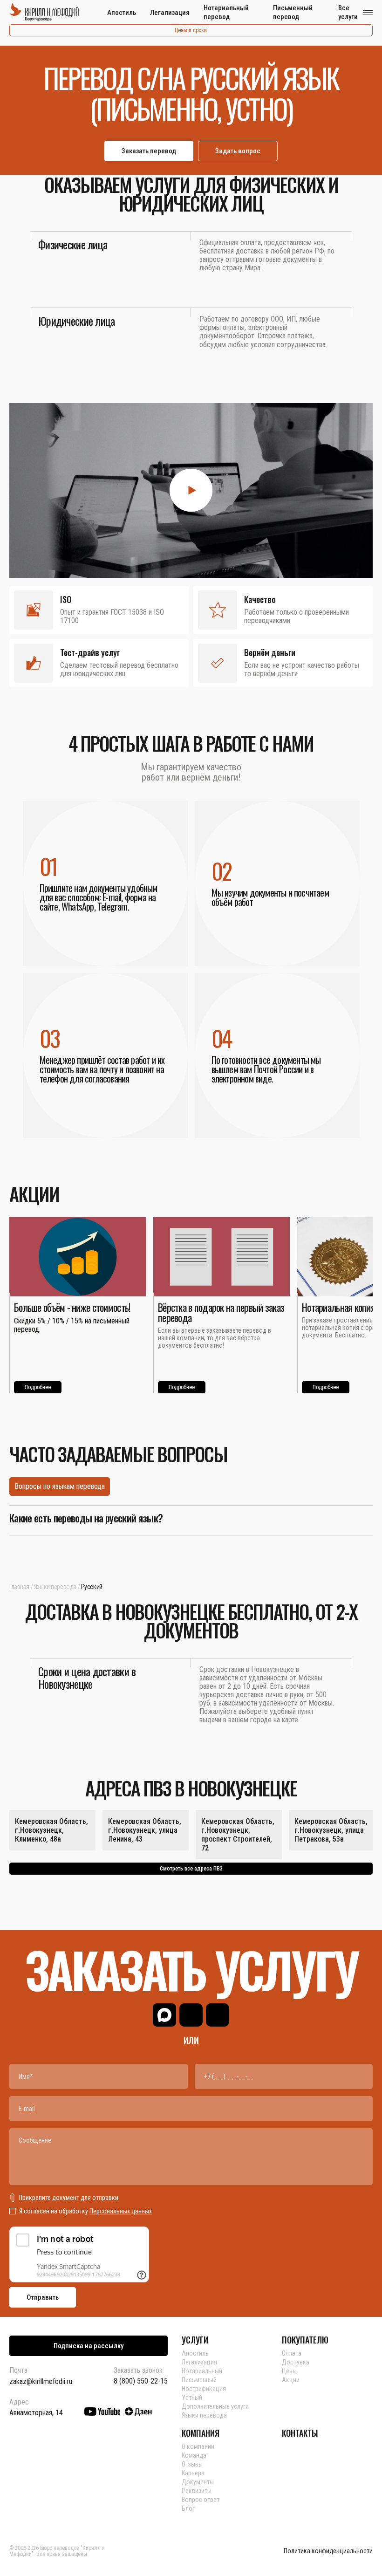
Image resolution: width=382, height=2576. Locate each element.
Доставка (296, 2362)
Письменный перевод (293, 12)
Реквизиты (197, 2491)
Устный (192, 2398)
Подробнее (38, 1387)
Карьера (193, 2473)
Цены (289, 2371)
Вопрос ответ (201, 2500)
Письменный (199, 2380)
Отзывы (192, 2464)
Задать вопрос (238, 151)
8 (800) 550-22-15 (141, 2381)
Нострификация (204, 2389)
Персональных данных (121, 2211)
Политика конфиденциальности (328, 2551)
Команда (194, 2455)
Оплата (292, 2353)
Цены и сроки (191, 30)
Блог (188, 2508)
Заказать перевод (149, 151)
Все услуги (348, 12)
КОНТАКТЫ (300, 2433)
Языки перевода (55, 1587)
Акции (291, 2380)
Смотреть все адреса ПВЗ (191, 1869)
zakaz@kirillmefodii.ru (41, 2381)
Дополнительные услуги (215, 2406)
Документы (198, 2482)
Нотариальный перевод (226, 12)
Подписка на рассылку (89, 2346)
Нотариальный (202, 2371)
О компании (198, 2446)
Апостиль (122, 13)
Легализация (170, 13)
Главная (19, 1587)
